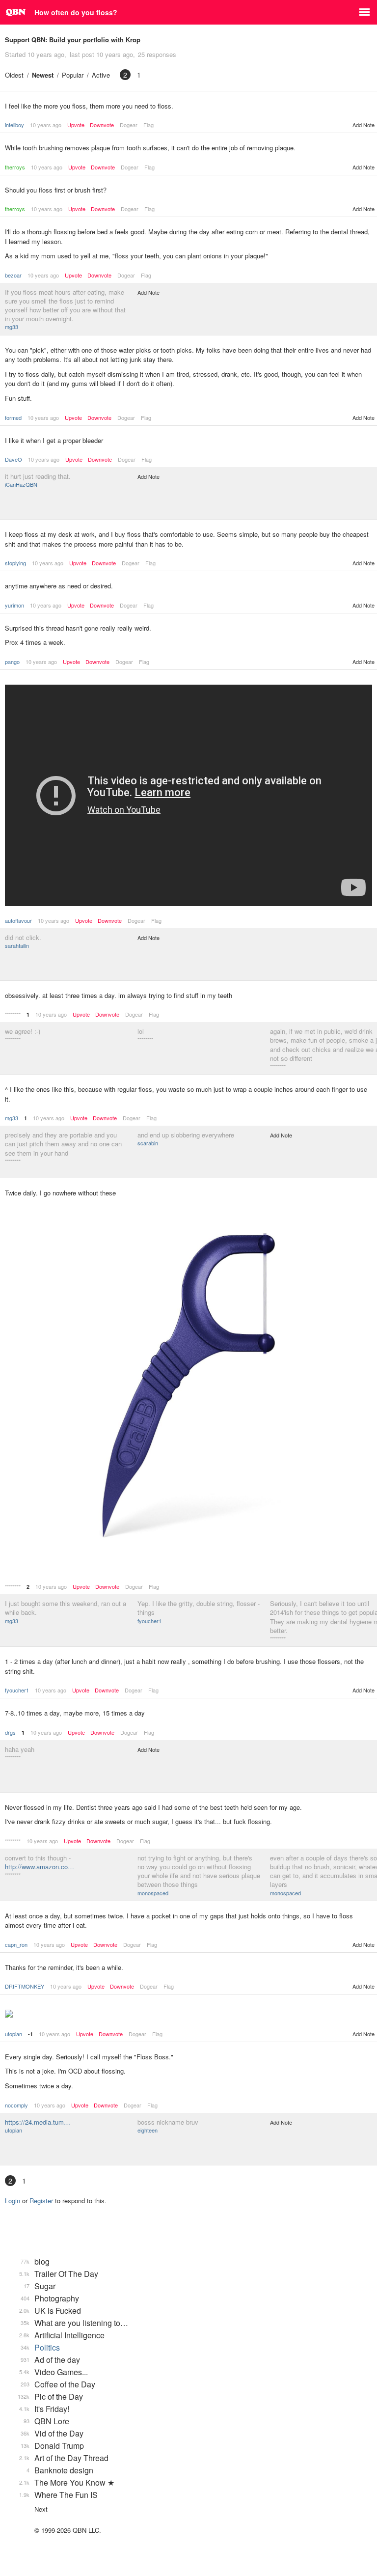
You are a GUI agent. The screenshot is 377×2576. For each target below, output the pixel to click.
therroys (15, 167)
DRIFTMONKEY (25, 1986)
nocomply (16, 2105)
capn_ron (16, 1944)
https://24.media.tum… (38, 2122)
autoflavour (18, 920)
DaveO (13, 459)
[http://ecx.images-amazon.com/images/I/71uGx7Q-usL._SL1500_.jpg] (188, 1387)
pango (12, 662)
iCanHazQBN (21, 484)
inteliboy (14, 125)
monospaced (153, 1893)
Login (13, 2201)
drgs (10, 1732)
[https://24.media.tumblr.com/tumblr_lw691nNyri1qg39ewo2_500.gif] (188, 2015)
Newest (43, 75)
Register (41, 2201)
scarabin (148, 1143)
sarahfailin (17, 945)
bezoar (13, 275)
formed (13, 417)
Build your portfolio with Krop (95, 40)
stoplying (15, 563)
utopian (13, 2034)
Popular (73, 75)
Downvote (102, 125)
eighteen (148, 2130)
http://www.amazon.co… (40, 1867)
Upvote (76, 125)
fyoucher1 (149, 1621)
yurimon (14, 605)
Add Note (364, 125)
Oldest (14, 75)
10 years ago (46, 125)
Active (101, 75)
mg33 (12, 327)
